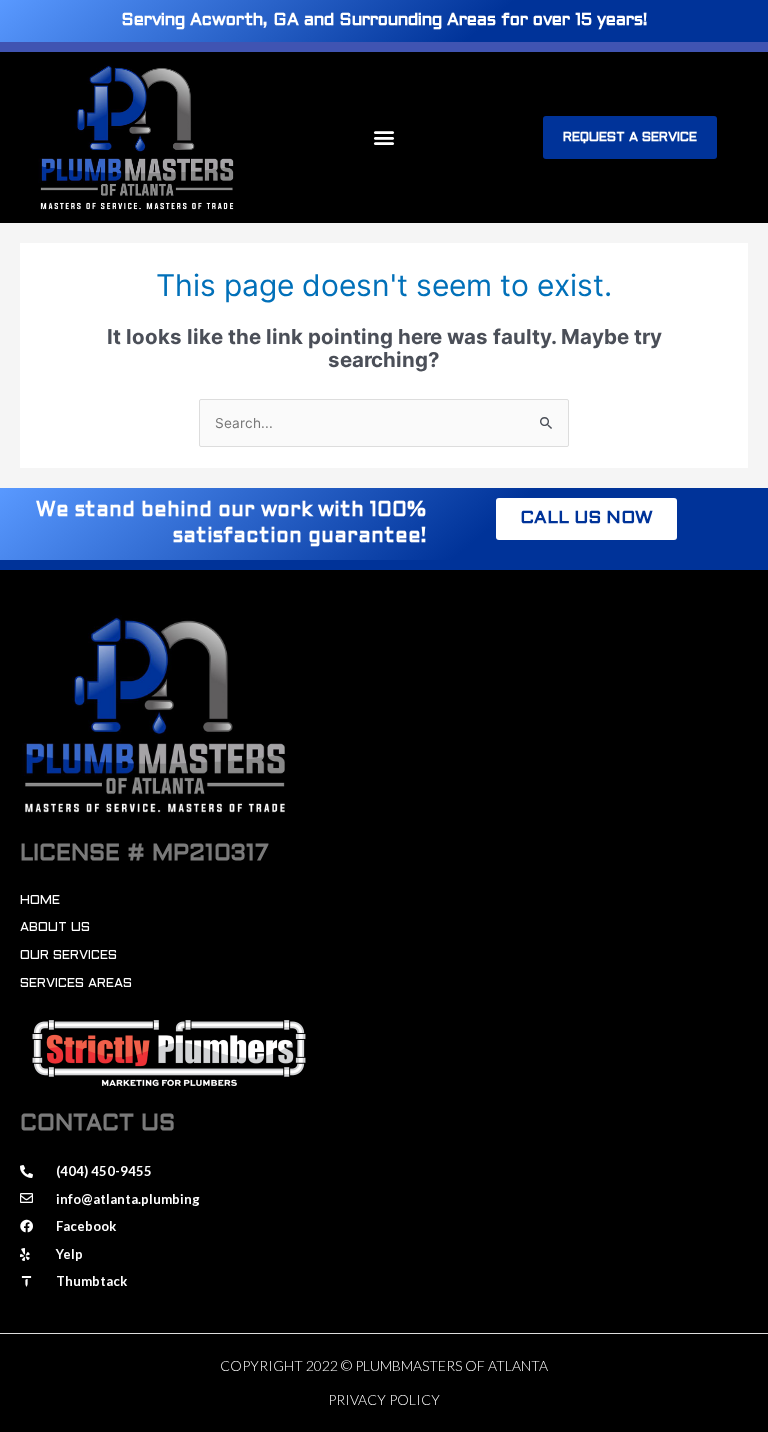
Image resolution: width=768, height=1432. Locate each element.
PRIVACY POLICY (384, 1399)
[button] (383, 137)
